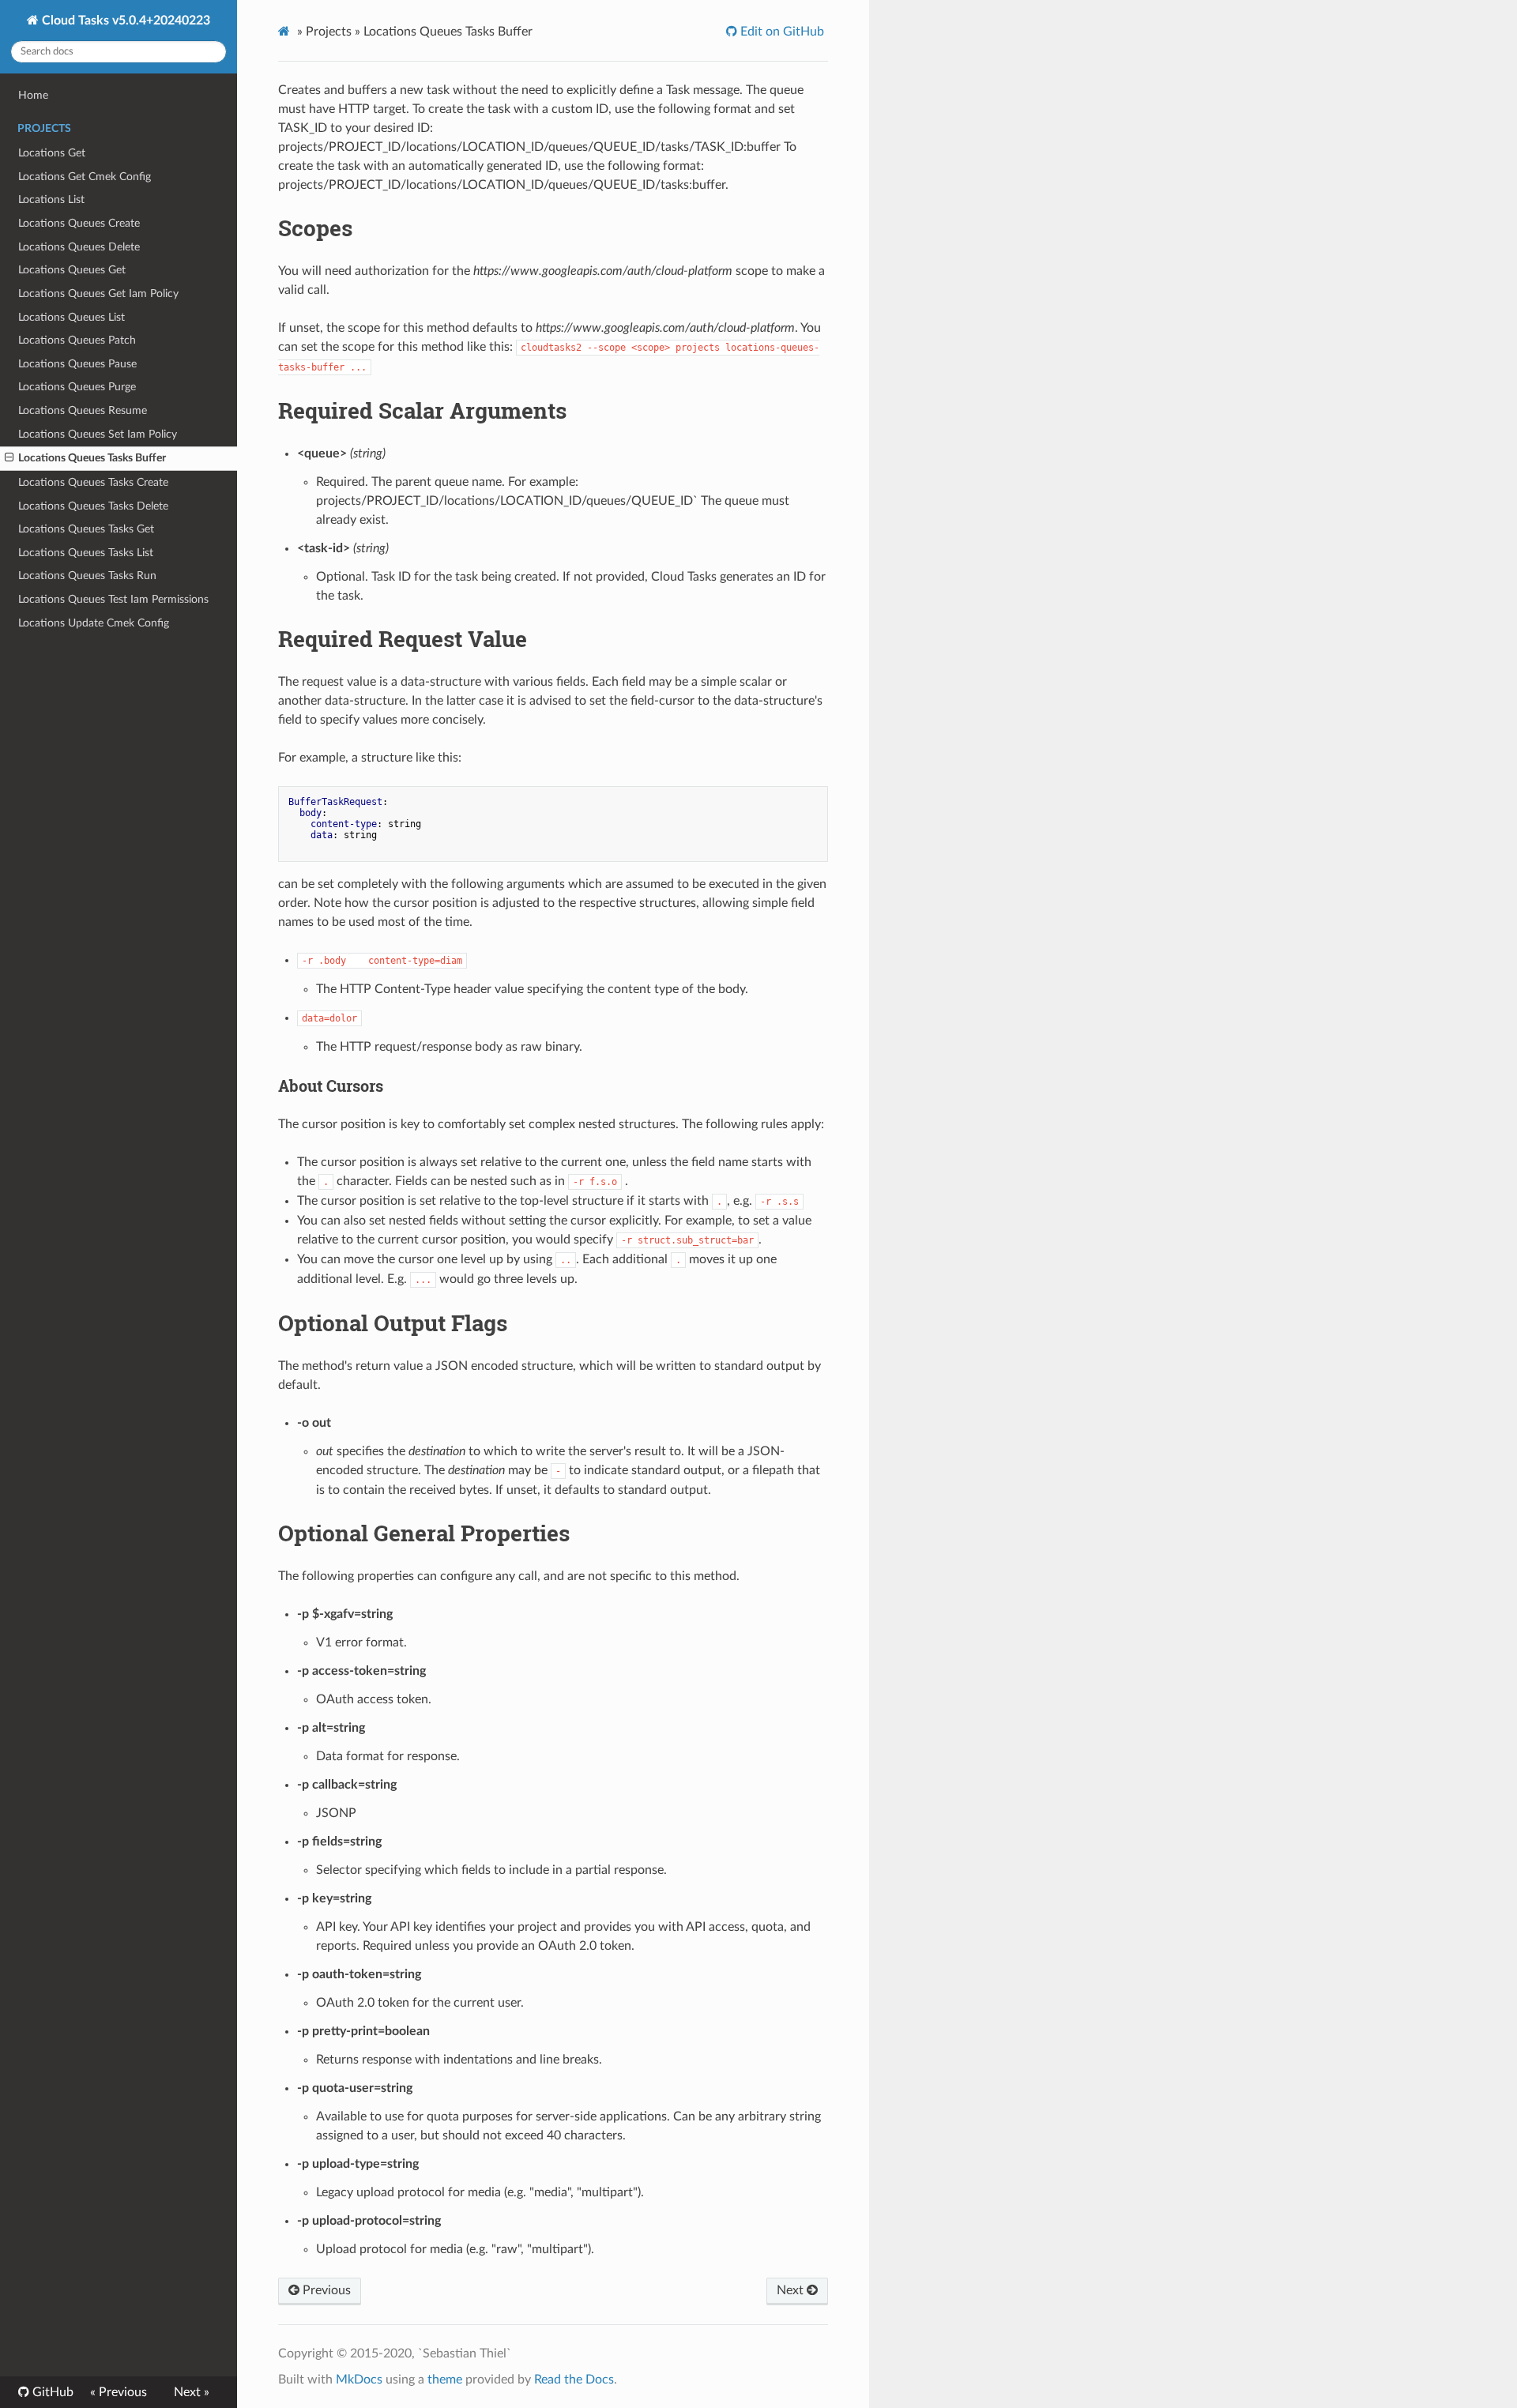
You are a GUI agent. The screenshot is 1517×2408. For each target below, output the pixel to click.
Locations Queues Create (79, 223)
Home (33, 95)
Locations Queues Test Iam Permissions (113, 599)
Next (792, 2290)
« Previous (119, 2392)
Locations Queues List (72, 317)
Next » (192, 2392)
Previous (325, 2290)
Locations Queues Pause (77, 364)
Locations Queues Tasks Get (86, 529)
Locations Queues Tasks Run (87, 576)
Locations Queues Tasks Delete (93, 506)
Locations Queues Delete (79, 247)
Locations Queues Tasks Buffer (92, 458)
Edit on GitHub (781, 32)
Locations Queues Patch (77, 340)
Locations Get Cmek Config (85, 177)
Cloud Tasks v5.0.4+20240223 (124, 21)
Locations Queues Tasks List (86, 553)
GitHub (51, 2392)
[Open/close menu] (9, 458)
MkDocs (359, 2380)
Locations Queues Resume (83, 410)
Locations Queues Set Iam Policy (98, 434)
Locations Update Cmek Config (94, 623)
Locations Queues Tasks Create (93, 482)
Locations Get (52, 153)
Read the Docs (574, 2380)
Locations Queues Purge (77, 387)
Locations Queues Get (72, 270)
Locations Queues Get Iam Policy (98, 293)
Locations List (51, 199)
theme (445, 2380)
